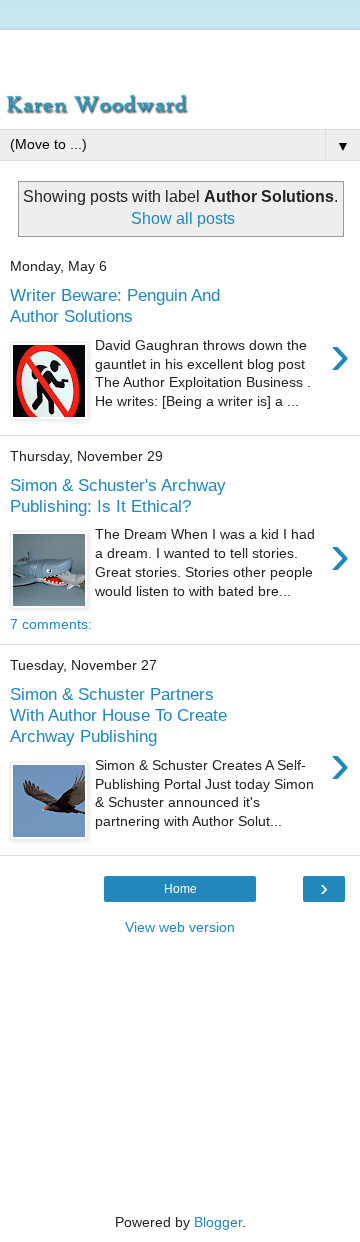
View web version (180, 927)
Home (180, 889)
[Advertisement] (180, 55)
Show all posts (183, 218)
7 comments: (51, 624)
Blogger (218, 1222)
